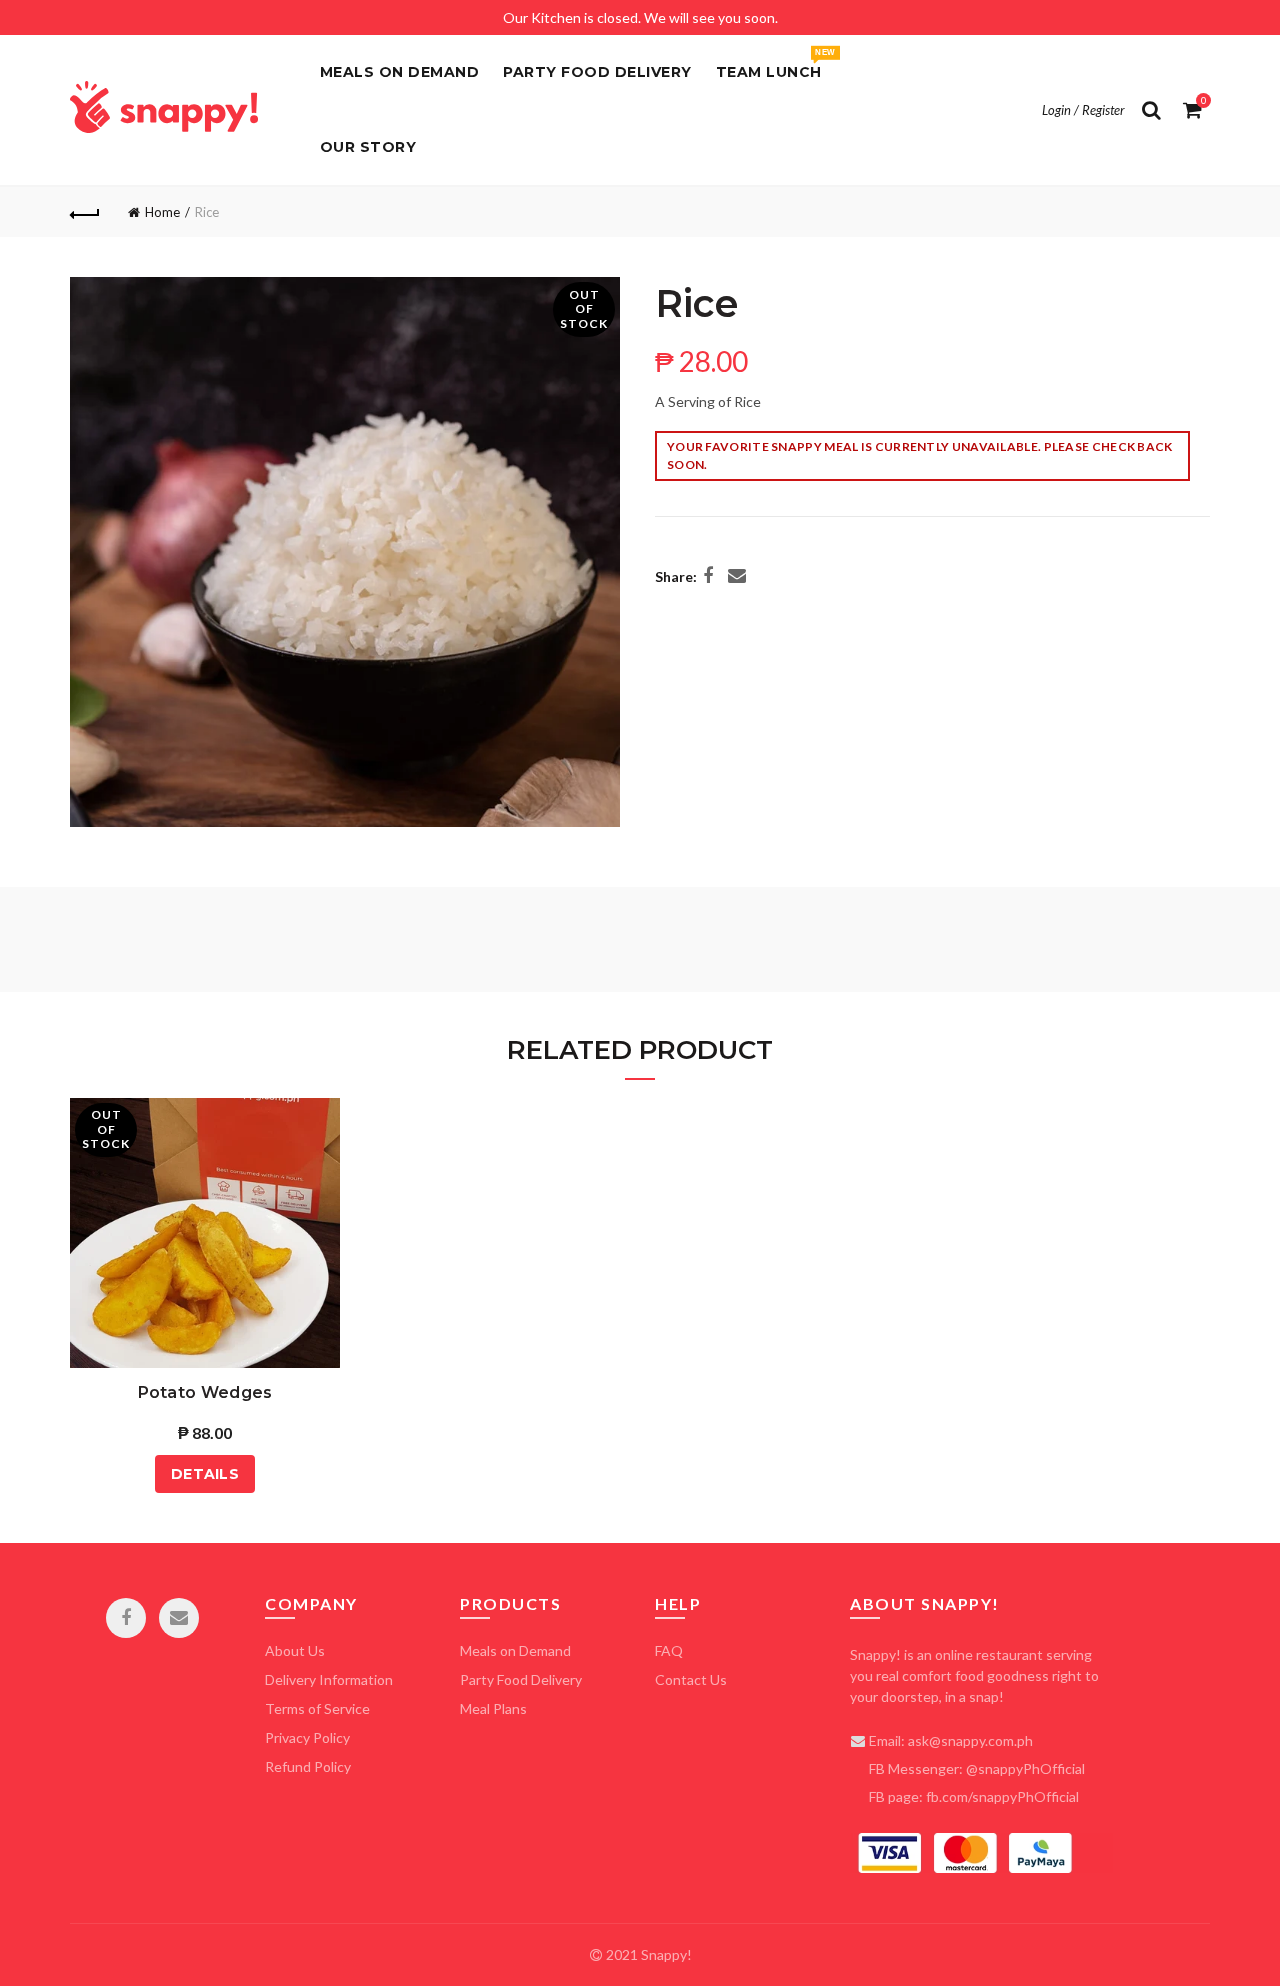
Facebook (126, 1618)
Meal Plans (493, 1708)
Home (162, 212)
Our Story (368, 147)
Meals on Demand (400, 72)
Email (179, 1618)
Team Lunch (775, 64)
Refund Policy (308, 1766)
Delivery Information (329, 1679)
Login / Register (1083, 110)
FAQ (669, 1650)
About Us (295, 1650)
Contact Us (691, 1679)
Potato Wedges (205, 1392)
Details (205, 1474)
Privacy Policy (307, 1737)
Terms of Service (317, 1708)
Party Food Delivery (597, 72)
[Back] (85, 212)
